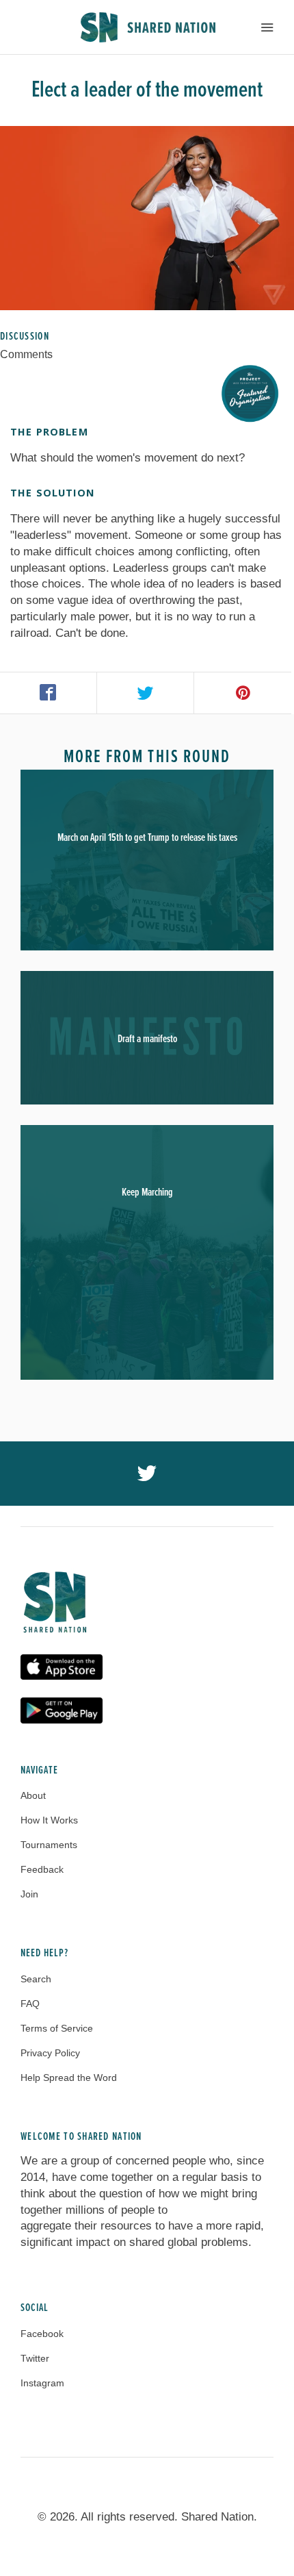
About (33, 1795)
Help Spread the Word (69, 2078)
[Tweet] (146, 693)
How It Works (49, 1820)
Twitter (35, 2358)
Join (29, 1894)
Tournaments (49, 1845)
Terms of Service (57, 2028)
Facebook (42, 2334)
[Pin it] (243, 693)
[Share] (49, 693)
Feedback (42, 1869)
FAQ (30, 2004)
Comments (26, 354)
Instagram (42, 2383)
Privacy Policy (50, 2053)
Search (36, 1979)
